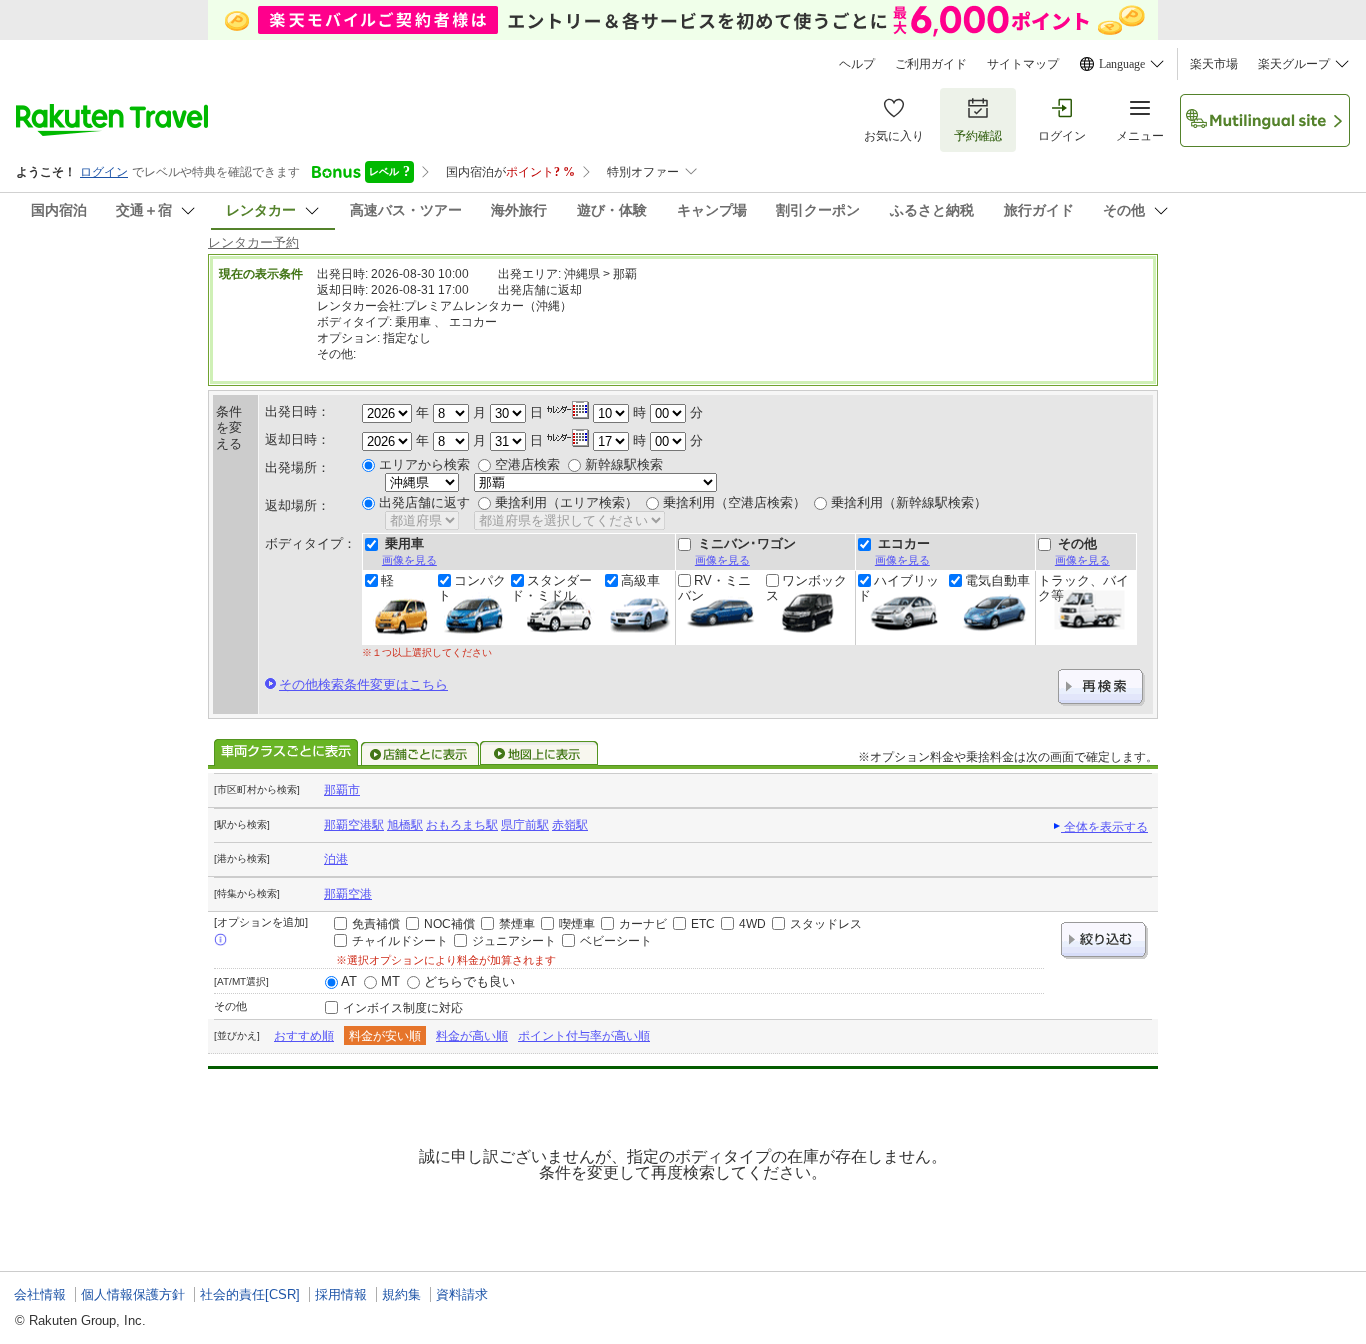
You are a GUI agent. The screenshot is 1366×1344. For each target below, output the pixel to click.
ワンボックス (806, 588)
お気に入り (894, 136)
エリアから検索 (424, 464)
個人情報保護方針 (133, 1294)
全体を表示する (1104, 827)
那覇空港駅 (354, 825)
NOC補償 (449, 924)
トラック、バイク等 (1083, 588)
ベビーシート (616, 941)
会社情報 (40, 1294)
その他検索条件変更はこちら (363, 684)
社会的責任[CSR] (250, 1294)
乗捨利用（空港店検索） (734, 502)
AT (349, 981)
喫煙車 (577, 924)
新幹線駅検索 (624, 464)
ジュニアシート (514, 941)
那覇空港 (348, 894)
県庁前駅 (525, 825)
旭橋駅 (405, 825)
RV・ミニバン (714, 588)
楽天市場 (1214, 64)
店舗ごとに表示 (420, 754)
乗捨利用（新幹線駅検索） (909, 502)
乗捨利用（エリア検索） (566, 502)
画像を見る (409, 560)
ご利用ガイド (931, 64)
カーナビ (643, 924)
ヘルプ (857, 64)
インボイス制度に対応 (403, 1008)
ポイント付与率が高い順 (584, 1036)
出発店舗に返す (424, 502)
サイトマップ (1023, 64)
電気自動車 (997, 581)
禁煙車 (517, 924)
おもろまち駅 (462, 825)
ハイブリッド (898, 588)
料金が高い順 (472, 1036)
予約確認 (978, 136)
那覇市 (342, 790)
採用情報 (341, 1294)
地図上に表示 (540, 754)
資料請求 (462, 1294)
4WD (752, 924)
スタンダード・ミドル (551, 588)
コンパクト (472, 588)
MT (390, 981)
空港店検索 (527, 464)
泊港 (336, 859)
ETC (703, 924)
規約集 (401, 1294)
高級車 (640, 581)
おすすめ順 (304, 1036)
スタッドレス (826, 924)
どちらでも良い (469, 981)
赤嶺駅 (570, 825)
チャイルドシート (400, 941)
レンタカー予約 (253, 242)
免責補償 (376, 924)
